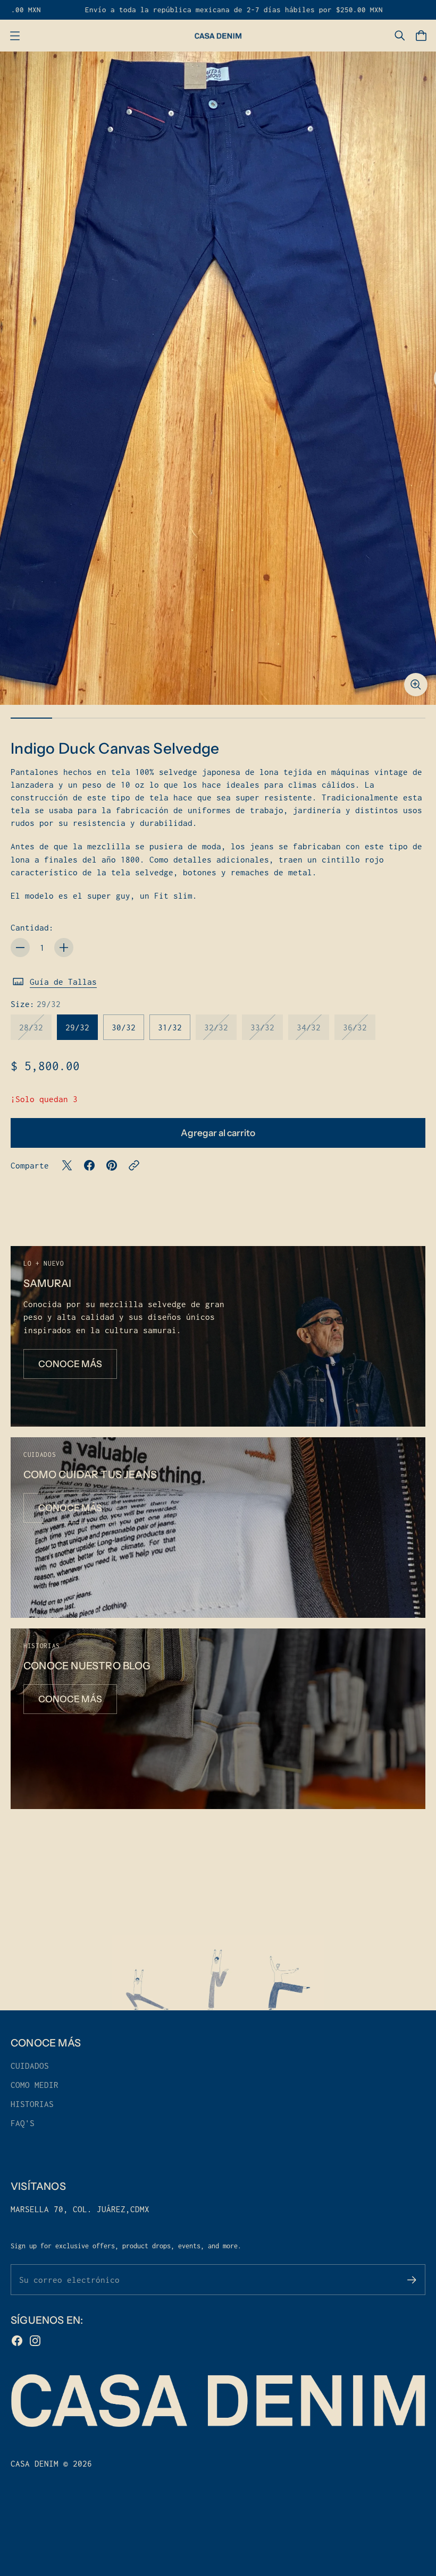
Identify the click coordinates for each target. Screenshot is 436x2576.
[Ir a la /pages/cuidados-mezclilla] (218, 1528)
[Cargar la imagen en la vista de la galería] (416, 685)
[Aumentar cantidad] (64, 948)
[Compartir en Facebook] (89, 1165)
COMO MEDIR (35, 2085)
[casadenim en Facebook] (17, 2341)
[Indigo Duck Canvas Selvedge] (218, 378)
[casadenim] (218, 36)
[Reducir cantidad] (20, 948)
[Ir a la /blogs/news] (218, 1719)
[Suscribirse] (412, 2280)
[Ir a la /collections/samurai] (218, 1336)
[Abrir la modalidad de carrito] (421, 36)
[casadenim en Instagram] (35, 2341)
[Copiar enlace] (134, 1165)
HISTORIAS (32, 2104)
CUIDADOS (30, 2066)
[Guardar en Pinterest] (112, 1165)
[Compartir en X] (67, 1165)
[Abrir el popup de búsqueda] (400, 36)
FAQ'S (23, 2123)
